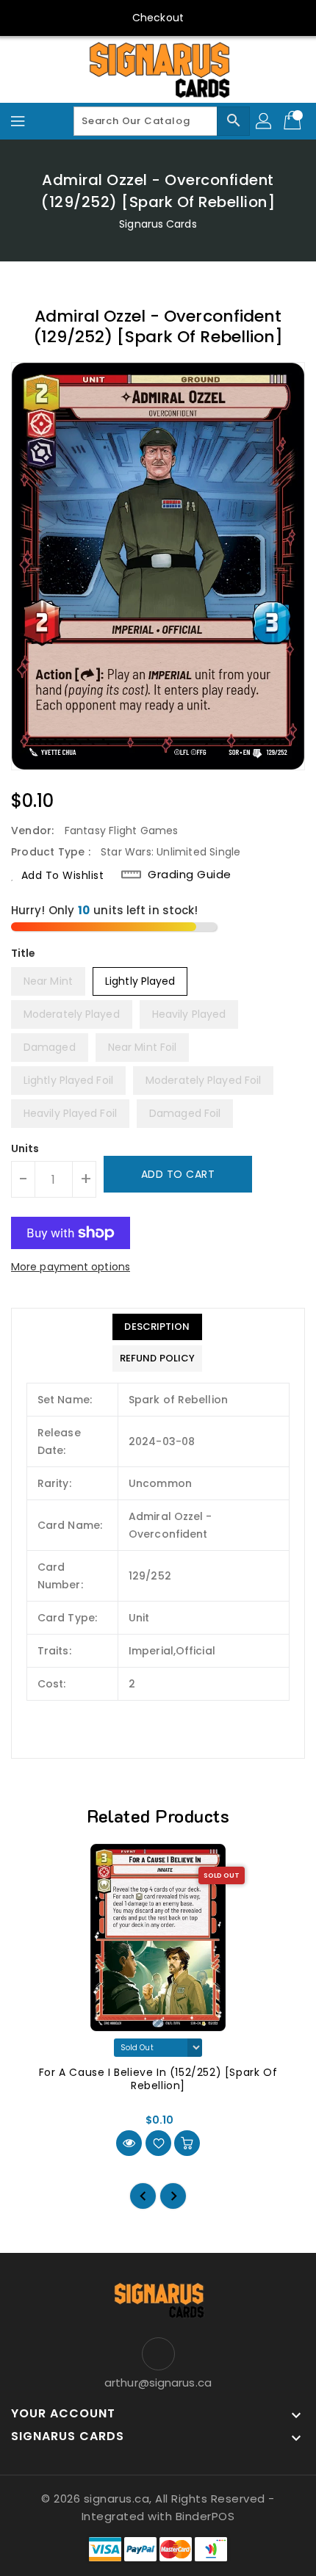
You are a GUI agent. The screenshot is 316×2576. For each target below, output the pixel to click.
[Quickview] (129, 2143)
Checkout (158, 18)
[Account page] (265, 121)
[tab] (157, 1327)
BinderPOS (205, 2516)
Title (24, 953)
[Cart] (294, 121)
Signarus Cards (158, 224)
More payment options (71, 1267)
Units (25, 1148)
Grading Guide (190, 875)
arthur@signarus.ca (158, 2383)
